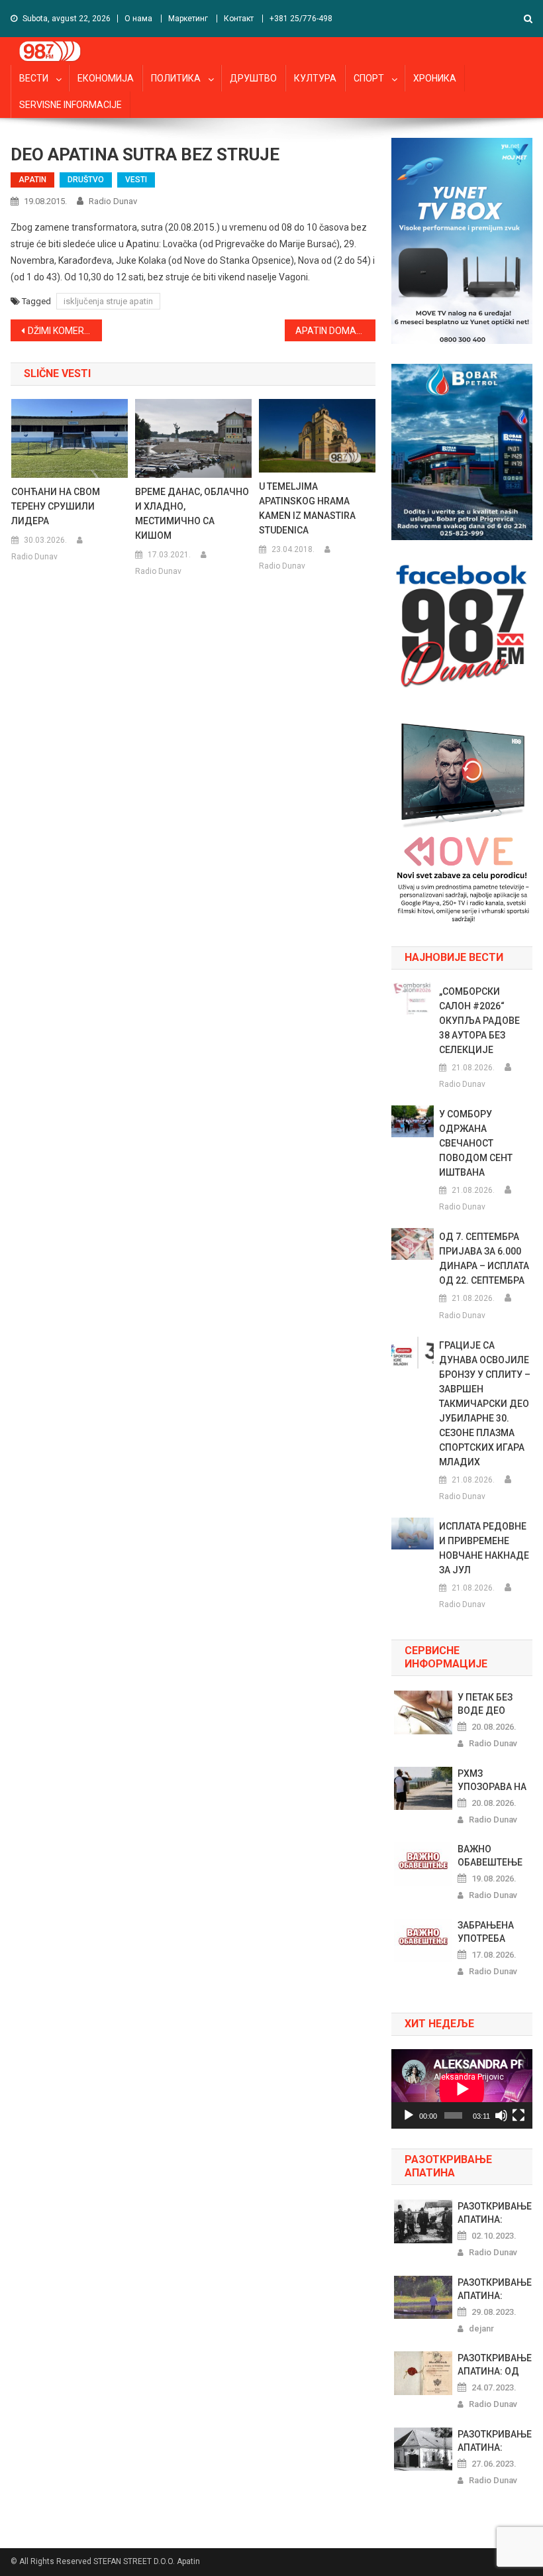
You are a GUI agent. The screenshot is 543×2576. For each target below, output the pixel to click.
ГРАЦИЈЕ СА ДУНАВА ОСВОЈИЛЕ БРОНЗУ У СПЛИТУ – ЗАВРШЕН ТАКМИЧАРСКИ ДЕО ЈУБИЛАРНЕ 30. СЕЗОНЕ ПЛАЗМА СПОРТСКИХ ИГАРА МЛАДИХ (485, 1404)
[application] (462, 2089)
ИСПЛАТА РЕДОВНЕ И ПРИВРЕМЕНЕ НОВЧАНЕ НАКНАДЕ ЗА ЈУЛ (484, 1548)
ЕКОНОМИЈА (106, 78)
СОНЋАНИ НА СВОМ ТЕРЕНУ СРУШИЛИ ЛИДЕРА (56, 506)
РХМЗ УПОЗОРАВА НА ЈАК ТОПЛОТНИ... (492, 1781)
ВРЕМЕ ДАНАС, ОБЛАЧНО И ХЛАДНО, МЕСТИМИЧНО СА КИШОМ (192, 514)
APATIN (32, 180)
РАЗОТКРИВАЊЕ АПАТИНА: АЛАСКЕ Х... (495, 2290)
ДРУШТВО (253, 78)
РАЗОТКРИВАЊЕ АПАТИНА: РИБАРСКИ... (495, 2441)
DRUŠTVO (86, 180)
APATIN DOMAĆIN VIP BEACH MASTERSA (336, 331)
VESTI (136, 180)
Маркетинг (188, 19)
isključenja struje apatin (108, 301)
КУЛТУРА (315, 78)
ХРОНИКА (435, 78)
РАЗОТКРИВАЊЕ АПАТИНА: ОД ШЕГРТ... (495, 2365)
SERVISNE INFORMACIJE (71, 105)
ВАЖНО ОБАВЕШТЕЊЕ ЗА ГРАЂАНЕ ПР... (490, 1856)
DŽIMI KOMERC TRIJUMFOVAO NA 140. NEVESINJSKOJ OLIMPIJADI (65, 331)
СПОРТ (369, 78)
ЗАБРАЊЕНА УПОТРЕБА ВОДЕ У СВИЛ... (492, 1932)
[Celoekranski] (518, 2115)
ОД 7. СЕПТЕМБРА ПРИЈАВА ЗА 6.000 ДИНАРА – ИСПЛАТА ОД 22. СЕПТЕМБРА (484, 1259)
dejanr (481, 2328)
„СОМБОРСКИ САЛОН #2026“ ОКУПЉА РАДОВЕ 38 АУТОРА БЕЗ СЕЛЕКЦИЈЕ (479, 1021)
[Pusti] (409, 2115)
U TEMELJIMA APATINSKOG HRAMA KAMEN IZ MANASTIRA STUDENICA (307, 508)
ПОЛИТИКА (176, 78)
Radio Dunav (113, 201)
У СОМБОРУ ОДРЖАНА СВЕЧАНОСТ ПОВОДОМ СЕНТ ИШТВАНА (476, 1143)
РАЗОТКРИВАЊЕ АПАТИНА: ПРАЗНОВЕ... (495, 2213)
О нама (138, 19)
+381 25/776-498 (301, 19)
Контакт (239, 19)
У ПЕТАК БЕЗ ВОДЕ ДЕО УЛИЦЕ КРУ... (487, 1705)
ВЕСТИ (34, 78)
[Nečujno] (501, 2115)
